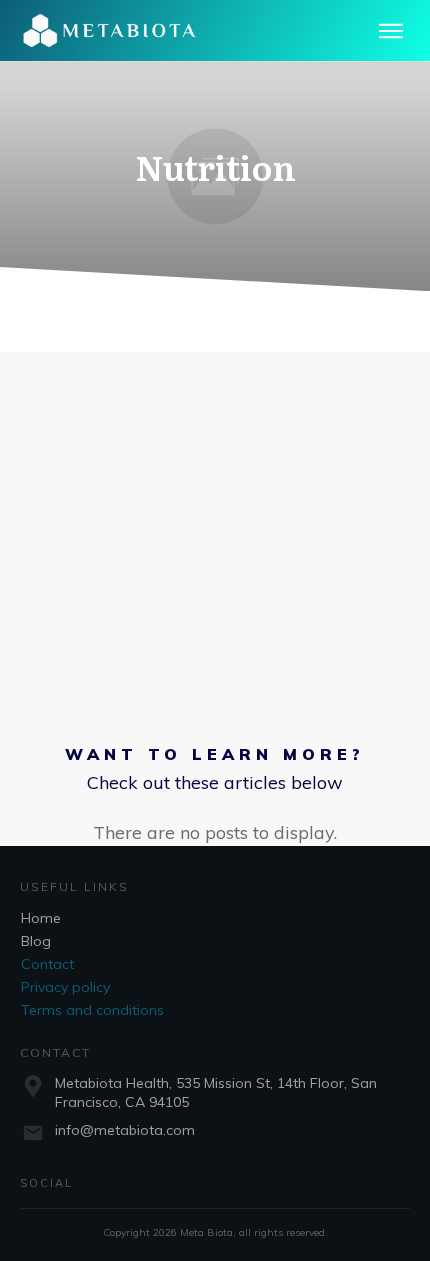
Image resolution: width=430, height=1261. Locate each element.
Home (41, 918)
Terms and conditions (92, 1010)
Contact (47, 964)
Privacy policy (65, 987)
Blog (36, 941)
